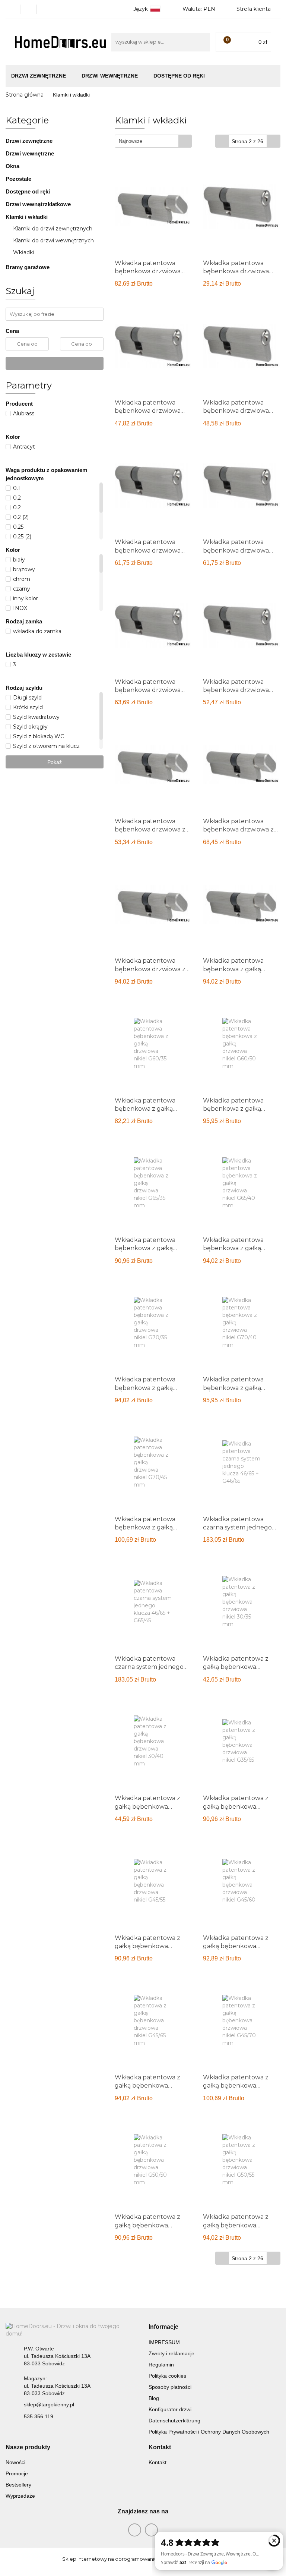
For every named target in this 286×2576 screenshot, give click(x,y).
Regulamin (161, 2365)
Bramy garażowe (28, 267)
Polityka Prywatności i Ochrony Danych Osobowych (209, 2432)
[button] (163, 2327)
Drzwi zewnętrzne (30, 141)
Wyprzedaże (20, 2496)
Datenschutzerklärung (174, 2421)
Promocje (17, 2473)
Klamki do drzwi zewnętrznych (53, 229)
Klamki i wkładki (27, 217)
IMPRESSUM (164, 2342)
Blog (154, 2398)
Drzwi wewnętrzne (31, 153)
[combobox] (153, 141)
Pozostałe (18, 179)
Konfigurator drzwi (170, 2409)
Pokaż (55, 762)
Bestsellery (18, 2485)
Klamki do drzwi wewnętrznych (53, 240)
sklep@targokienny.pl (49, 2404)
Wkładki (23, 252)
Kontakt (158, 2462)
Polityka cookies (167, 2376)
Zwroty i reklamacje (171, 2353)
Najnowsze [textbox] (131, 141)
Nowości (15, 2462)
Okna (13, 166)
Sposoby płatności (170, 2387)
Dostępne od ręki (179, 76)
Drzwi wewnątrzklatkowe (38, 204)
